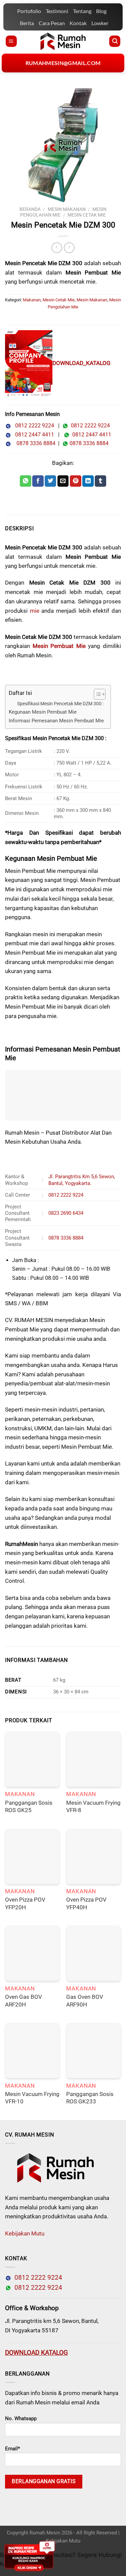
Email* (12, 2449)
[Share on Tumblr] (100, 481)
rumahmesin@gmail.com (63, 63)
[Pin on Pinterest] (76, 481)
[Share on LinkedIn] (88, 481)
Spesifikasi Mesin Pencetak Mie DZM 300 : (60, 704)
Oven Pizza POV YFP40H (86, 1903)
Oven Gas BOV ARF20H (24, 2001)
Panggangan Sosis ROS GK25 (29, 1807)
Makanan (32, 300)
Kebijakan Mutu (25, 2233)
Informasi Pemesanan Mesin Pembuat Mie (56, 721)
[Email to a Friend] (63, 481)
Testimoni (57, 11)
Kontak (78, 23)
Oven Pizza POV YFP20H (25, 1903)
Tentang (82, 11)
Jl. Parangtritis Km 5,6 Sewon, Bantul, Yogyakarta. (82, 1180)
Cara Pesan (52, 23)
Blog (101, 11)
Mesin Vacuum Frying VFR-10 (32, 2098)
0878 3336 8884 (35, 443)
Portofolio (29, 11)
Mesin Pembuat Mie (59, 646)
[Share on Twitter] (50, 481)
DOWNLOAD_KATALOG (81, 363)
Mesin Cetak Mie (87, 215)
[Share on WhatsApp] (26, 481)
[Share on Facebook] (38, 481)
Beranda (30, 209)
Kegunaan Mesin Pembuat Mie (43, 712)
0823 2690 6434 (66, 1213)
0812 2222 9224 (33, 426)
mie (35, 611)
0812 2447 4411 (33, 435)
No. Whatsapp (21, 2418)
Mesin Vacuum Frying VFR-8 (93, 1807)
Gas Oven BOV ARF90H (85, 2001)
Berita (27, 23)
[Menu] (11, 41)
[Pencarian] (115, 41)
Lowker (100, 23)
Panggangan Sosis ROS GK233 (90, 2098)
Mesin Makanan (67, 209)
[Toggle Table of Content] (96, 694)
